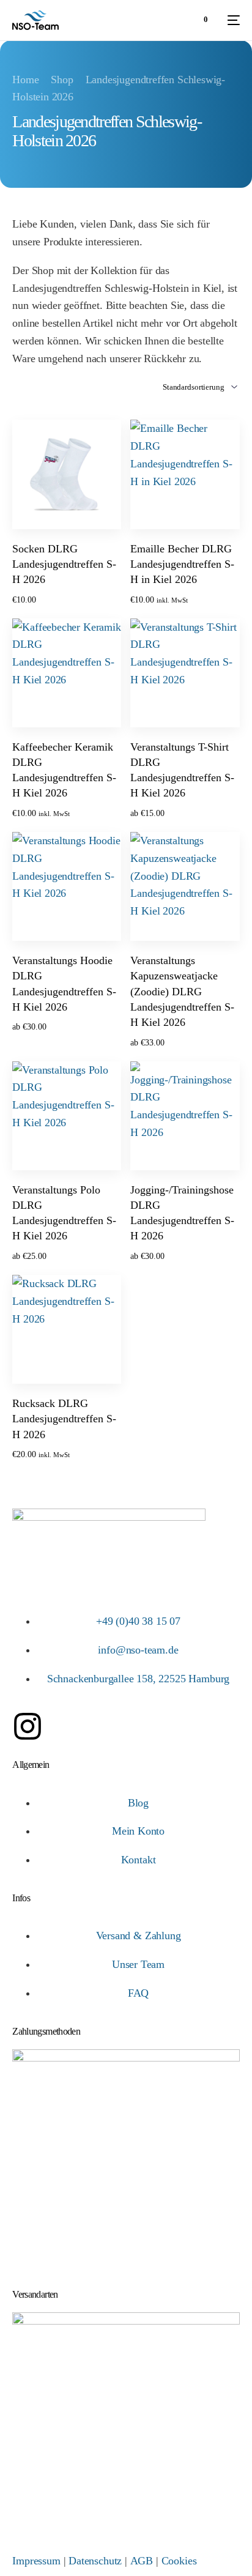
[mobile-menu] (230, 20)
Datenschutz (95, 2561)
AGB (142, 2561)
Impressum (36, 2561)
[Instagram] (28, 1726)
